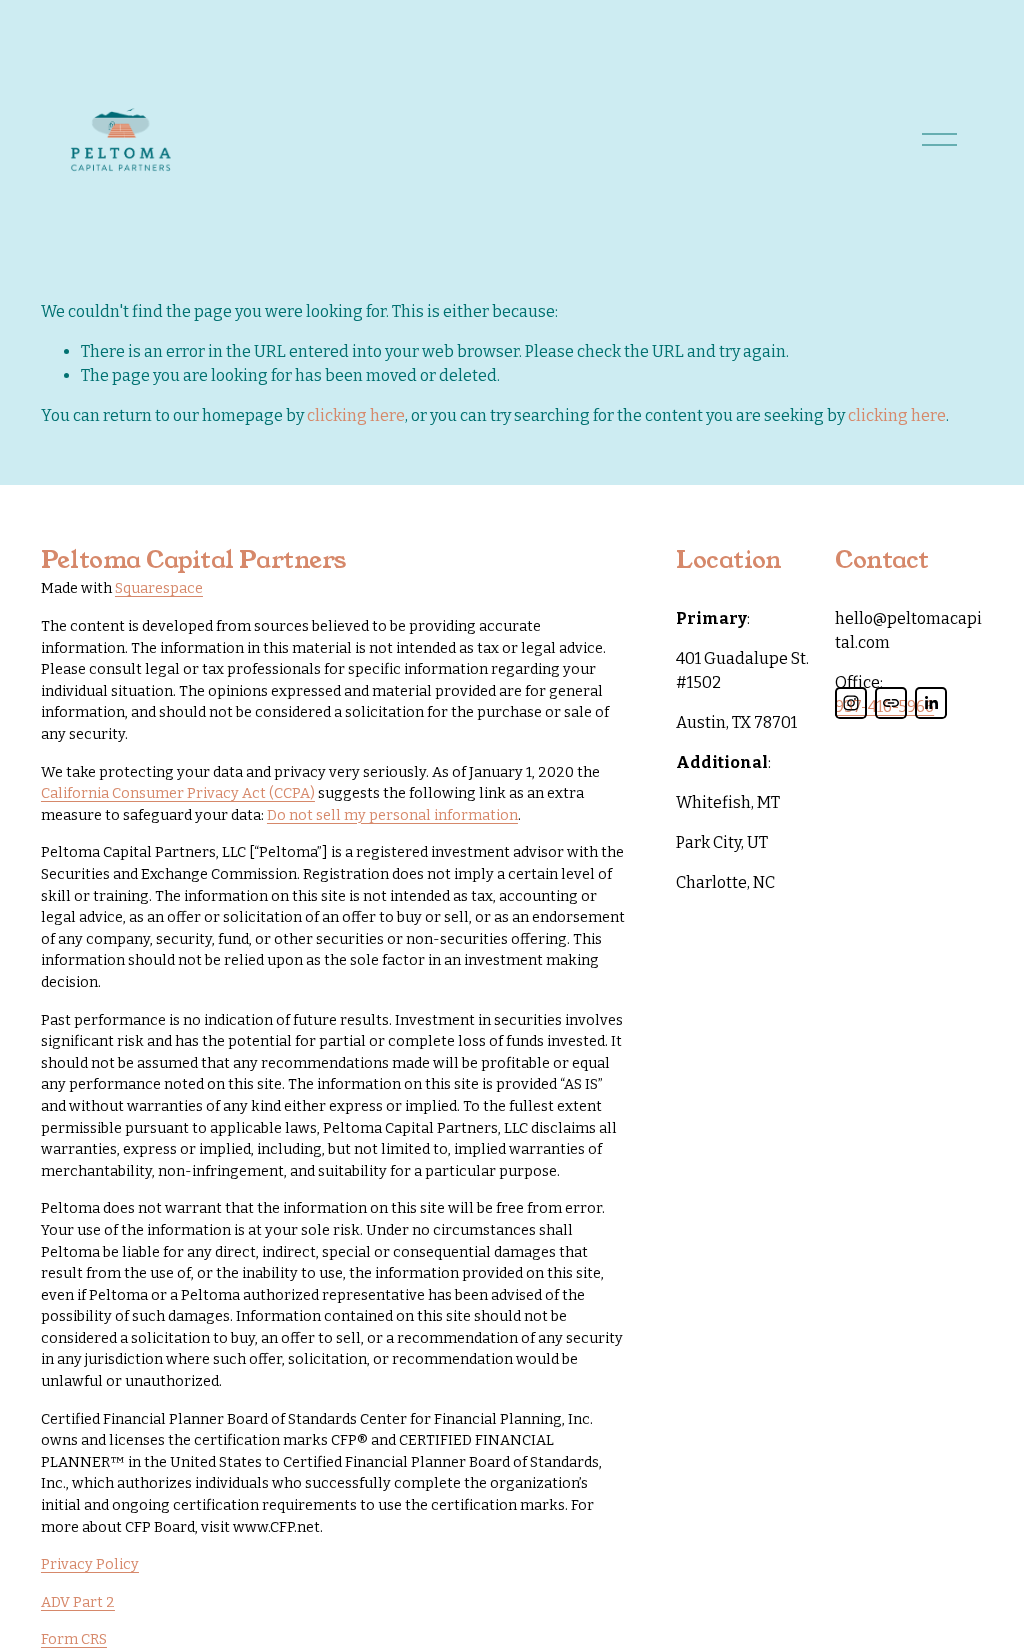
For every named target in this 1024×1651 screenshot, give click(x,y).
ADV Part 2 (78, 1602)
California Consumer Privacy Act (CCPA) (178, 793)
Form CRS (74, 1639)
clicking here (356, 415)
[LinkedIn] (931, 703)
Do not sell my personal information (392, 815)
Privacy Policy (90, 1564)
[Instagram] (851, 703)
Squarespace (159, 588)
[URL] (891, 703)
